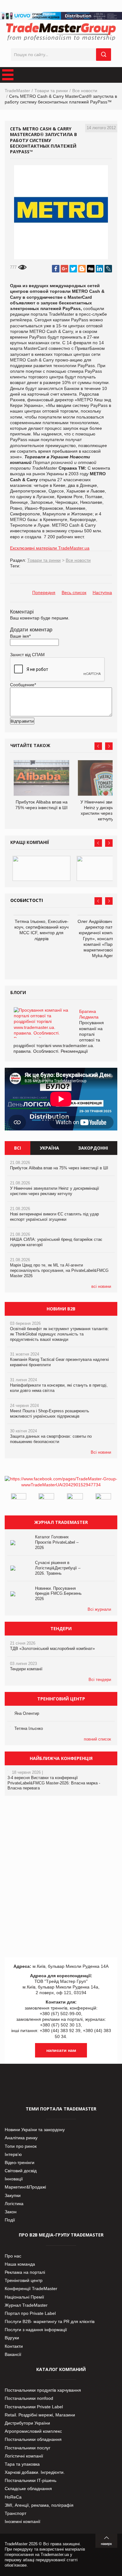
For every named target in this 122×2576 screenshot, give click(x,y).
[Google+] (64, 269)
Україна (49, 1148)
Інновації (14, 2179)
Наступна (102, 593)
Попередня (44, 593)
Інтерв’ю (13, 2154)
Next (109, 746)
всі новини (101, 1286)
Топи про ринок (21, 2146)
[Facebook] (56, 269)
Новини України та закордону (35, 2130)
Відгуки (12, 2338)
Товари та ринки (51, 91)
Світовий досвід (21, 2171)
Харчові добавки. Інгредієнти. (35, 2472)
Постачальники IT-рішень (30, 2480)
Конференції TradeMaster (31, 2289)
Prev (98, 746)
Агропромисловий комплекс (33, 2431)
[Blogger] (82, 269)
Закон (11, 2212)
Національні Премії (24, 2297)
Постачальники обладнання (33, 2439)
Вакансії (13, 2354)
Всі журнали (99, 1609)
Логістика (14, 2204)
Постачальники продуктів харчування (43, 2390)
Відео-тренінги (20, 2162)
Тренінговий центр (24, 2280)
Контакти (14, 2346)
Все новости (85, 91)
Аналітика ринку (21, 2138)
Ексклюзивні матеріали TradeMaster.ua (50, 548)
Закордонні (93, 1148)
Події (10, 2220)
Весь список (74, 593)
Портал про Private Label (30, 2313)
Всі (18, 1148)
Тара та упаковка (22, 2464)
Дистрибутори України (27, 2423)
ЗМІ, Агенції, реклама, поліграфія (39, 2505)
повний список (97, 1739)
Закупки (13, 2195)
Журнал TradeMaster (26, 2305)
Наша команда (20, 2264)
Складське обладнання (28, 2489)
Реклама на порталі (25, 2272)
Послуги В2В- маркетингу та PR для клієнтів (50, 2321)
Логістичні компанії (24, 2456)
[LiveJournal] (108, 269)
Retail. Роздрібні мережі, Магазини (40, 2415)
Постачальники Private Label (34, 2407)
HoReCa (13, 2497)
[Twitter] (73, 269)
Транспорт (15, 2513)
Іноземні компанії (23, 2521)
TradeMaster (17, 91)
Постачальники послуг (28, 2448)
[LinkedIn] (99, 269)
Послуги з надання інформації (36, 2330)
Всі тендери (100, 1680)
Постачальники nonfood (29, 2398)
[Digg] (91, 269)
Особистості (27, 900)
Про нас (13, 2256)
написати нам (61, 2050)
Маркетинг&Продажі (25, 2187)
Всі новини (101, 1452)
